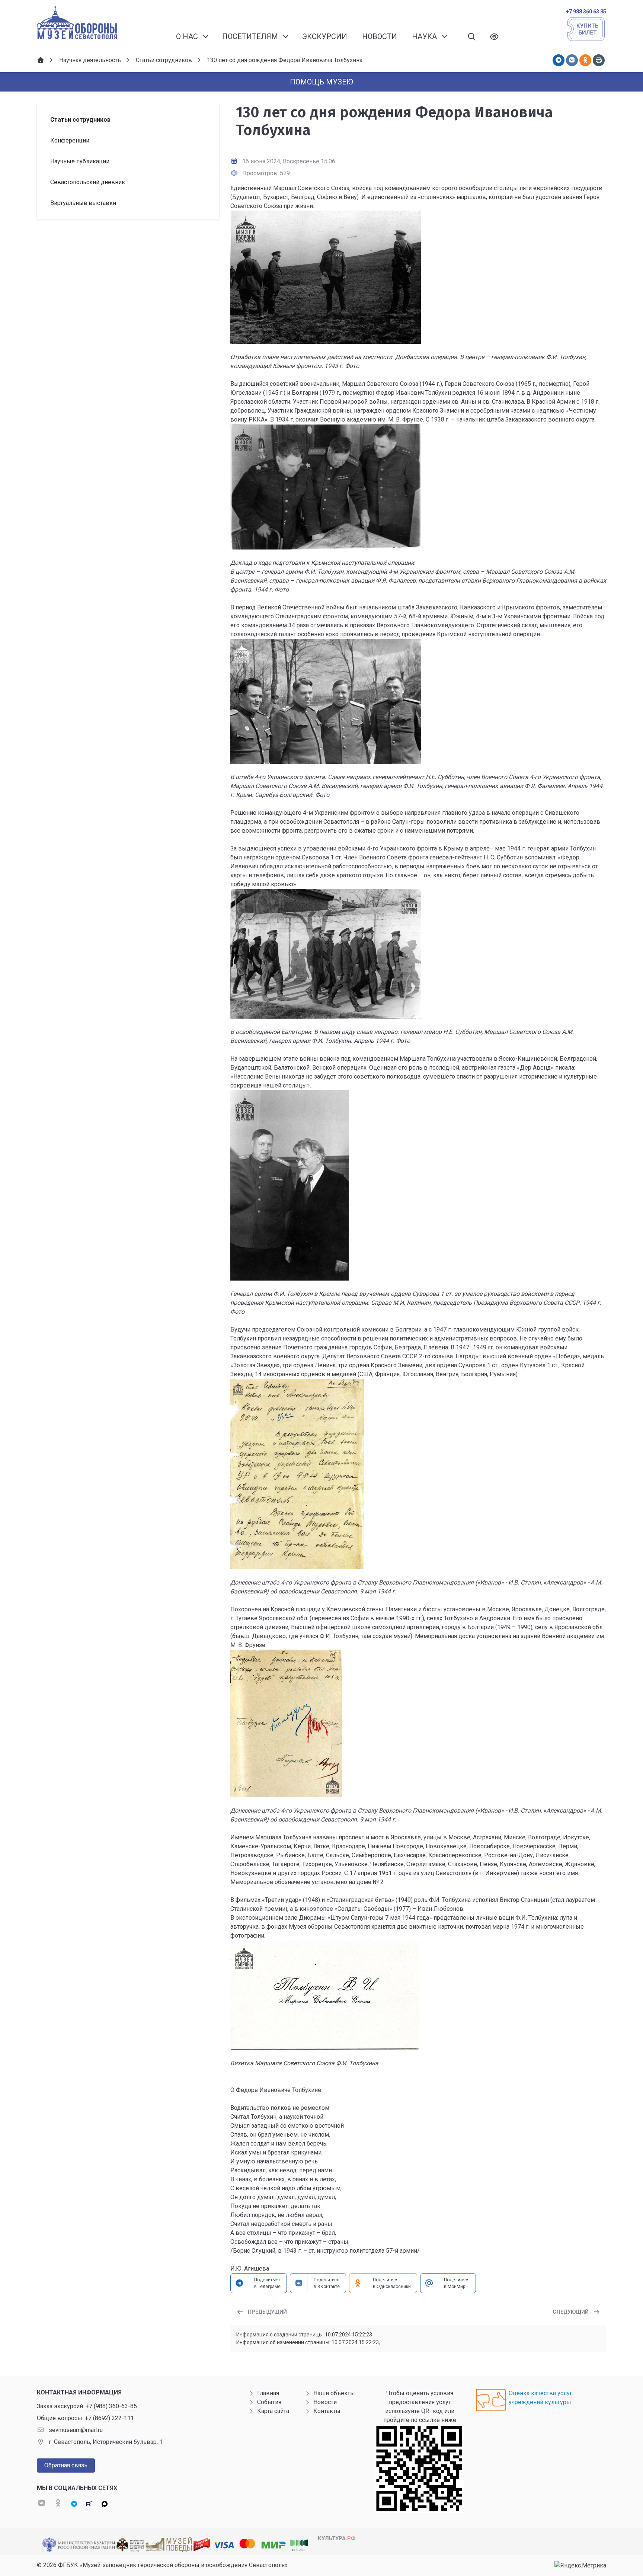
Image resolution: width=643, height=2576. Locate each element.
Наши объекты (334, 2393)
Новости (325, 2402)
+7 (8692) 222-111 (109, 2418)
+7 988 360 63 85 (586, 12)
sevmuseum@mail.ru (76, 2430)
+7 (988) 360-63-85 (111, 2406)
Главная (268, 2393)
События (269, 2402)
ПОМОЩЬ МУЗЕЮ (321, 82)
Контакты (327, 2411)
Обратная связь (66, 2465)
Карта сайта (273, 2411)
